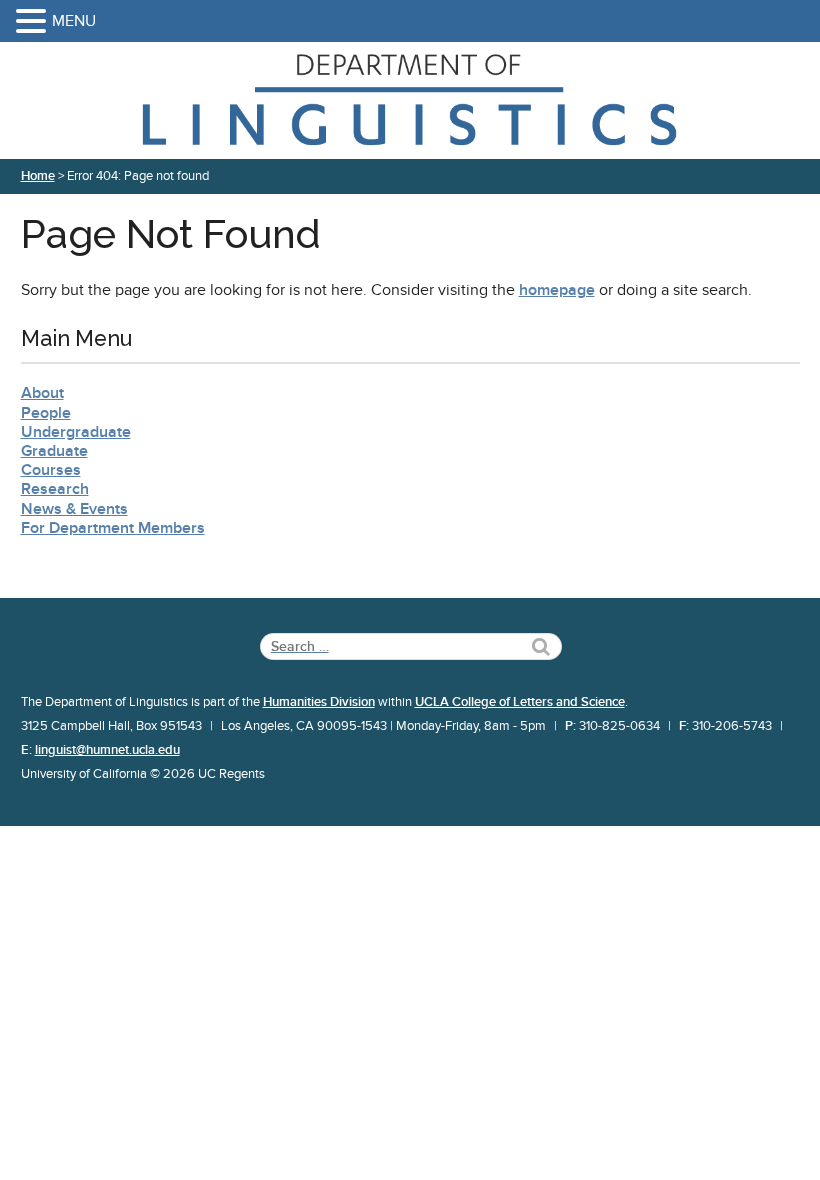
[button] (34, 22)
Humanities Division (319, 702)
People (46, 413)
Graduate (54, 451)
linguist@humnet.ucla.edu (107, 750)
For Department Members (113, 528)
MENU (74, 21)
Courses (51, 470)
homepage (557, 290)
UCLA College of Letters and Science (520, 702)
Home (38, 176)
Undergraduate (76, 432)
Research (55, 489)
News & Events (74, 509)
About (42, 393)
